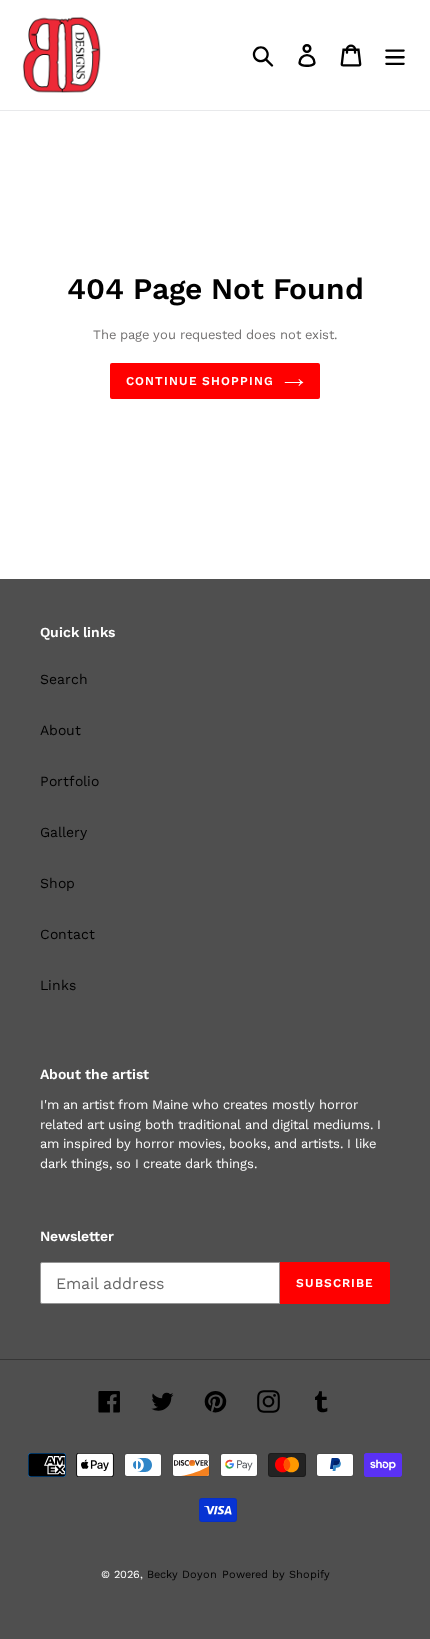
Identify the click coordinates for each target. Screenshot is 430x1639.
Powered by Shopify (276, 1574)
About (60, 730)
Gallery (63, 832)
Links (58, 985)
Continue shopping (200, 381)
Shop (57, 883)
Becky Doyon (182, 1574)
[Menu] (395, 55)
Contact (67, 934)
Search (64, 679)
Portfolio (69, 781)
